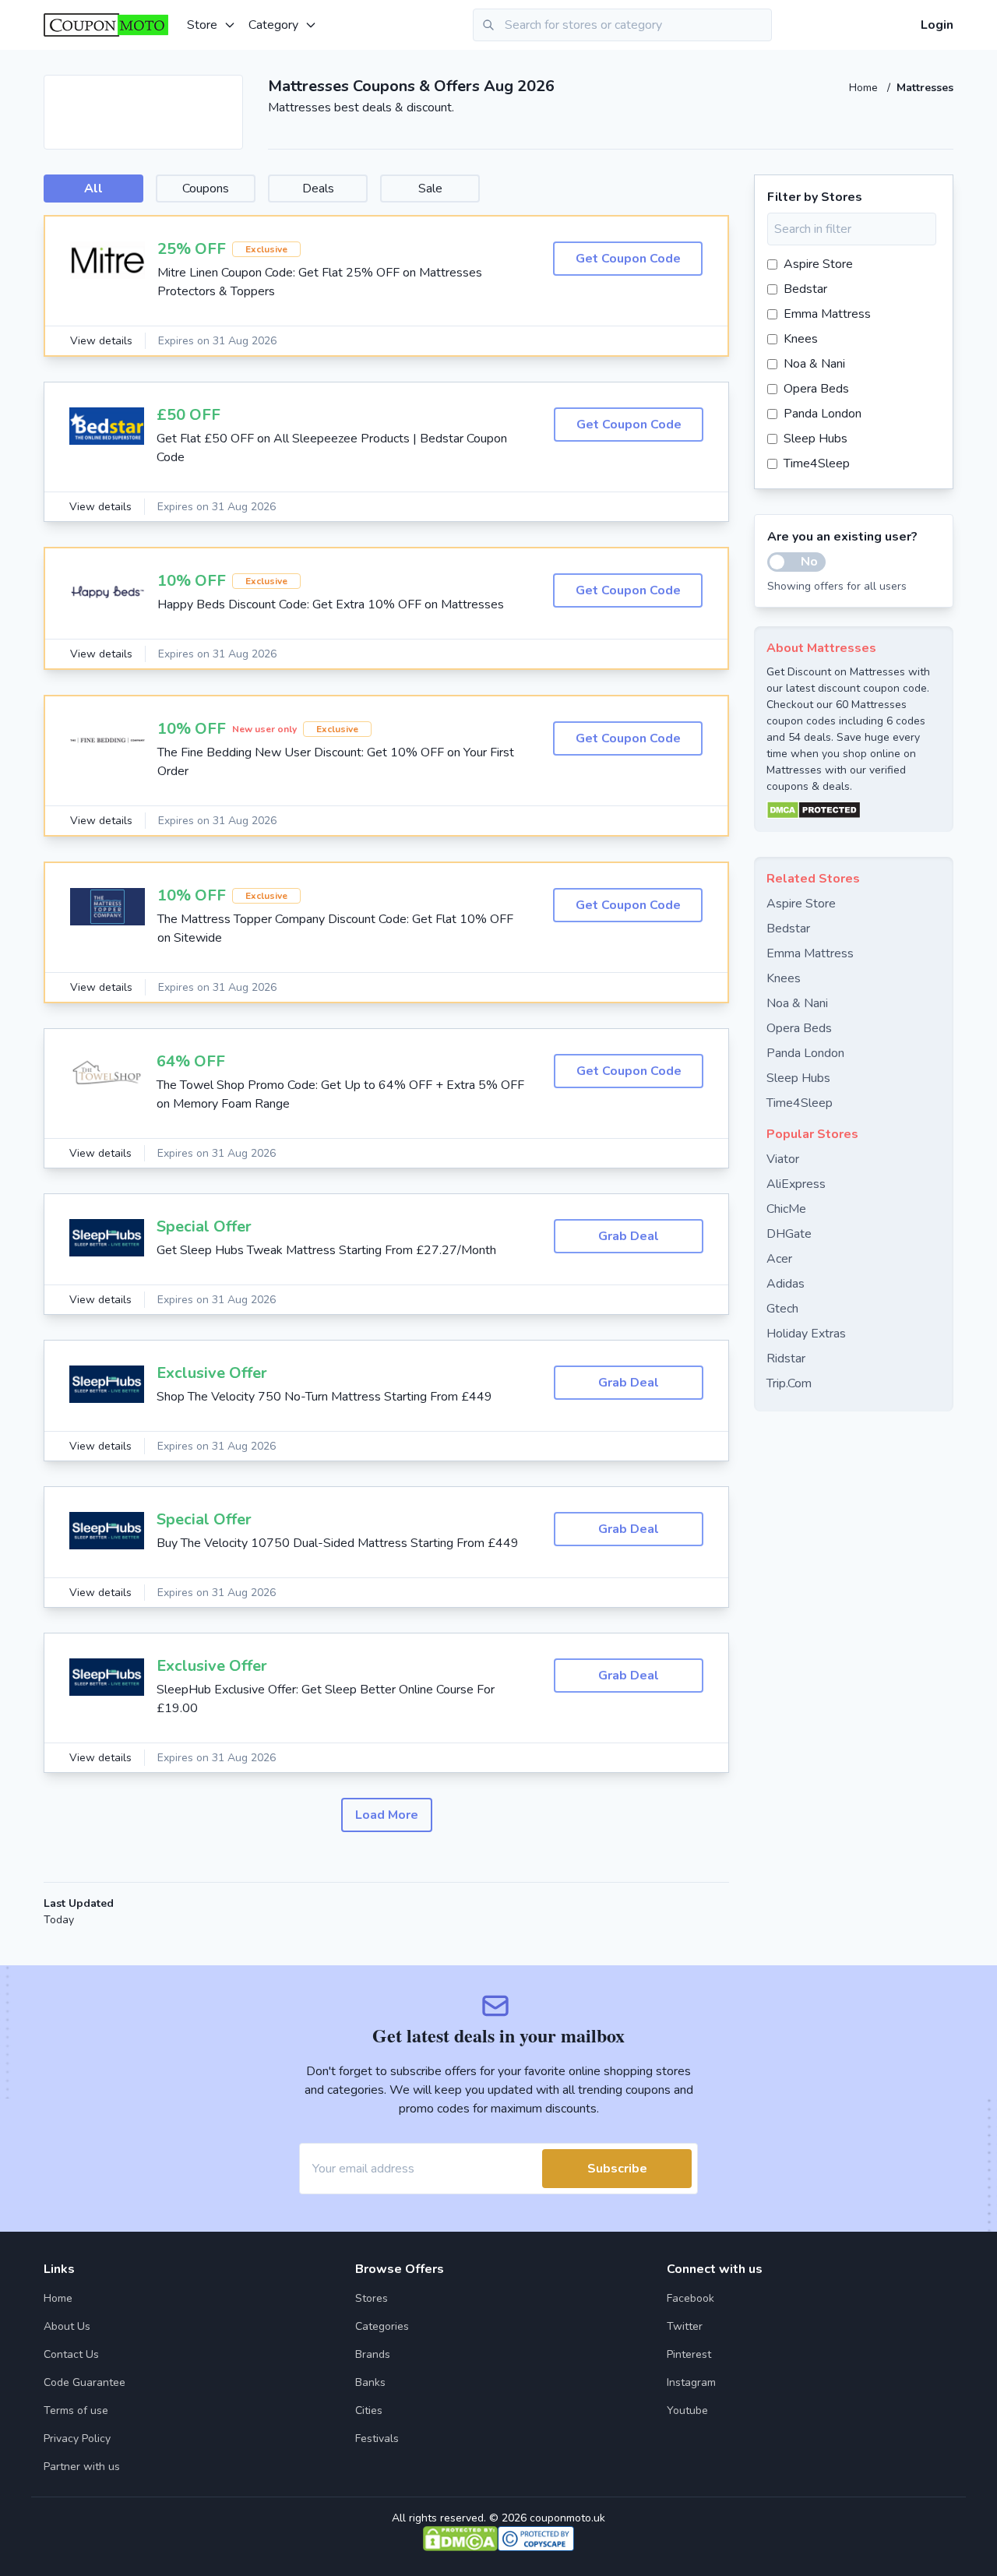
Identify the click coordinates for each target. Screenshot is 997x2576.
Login (937, 25)
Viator (783, 1159)
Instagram (691, 2382)
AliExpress (796, 1184)
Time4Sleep (817, 463)
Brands (373, 2354)
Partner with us (82, 2467)
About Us (67, 2326)
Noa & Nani (814, 364)
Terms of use (76, 2410)
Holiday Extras (806, 1334)
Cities (369, 2410)
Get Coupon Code (628, 259)
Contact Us (71, 2354)
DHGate (789, 1234)
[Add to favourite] (230, 88)
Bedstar (805, 289)
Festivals (377, 2439)
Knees (801, 339)
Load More (387, 1815)
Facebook (691, 2298)
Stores (372, 2298)
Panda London (823, 414)
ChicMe (786, 1209)
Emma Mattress (827, 314)
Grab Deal (629, 1236)
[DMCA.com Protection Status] (854, 810)
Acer (779, 1259)
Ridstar (786, 1358)
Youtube (687, 2410)
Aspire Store (818, 264)
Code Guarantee (85, 2382)
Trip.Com (789, 1383)
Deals (318, 189)
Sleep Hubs (816, 439)
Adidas (786, 1284)
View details (101, 341)
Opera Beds (816, 389)
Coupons (206, 189)
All (93, 189)
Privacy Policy (77, 2439)
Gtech (782, 1309)
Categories (382, 2326)
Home (865, 88)
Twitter (685, 2326)
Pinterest (689, 2354)
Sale (430, 189)
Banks (370, 2382)
